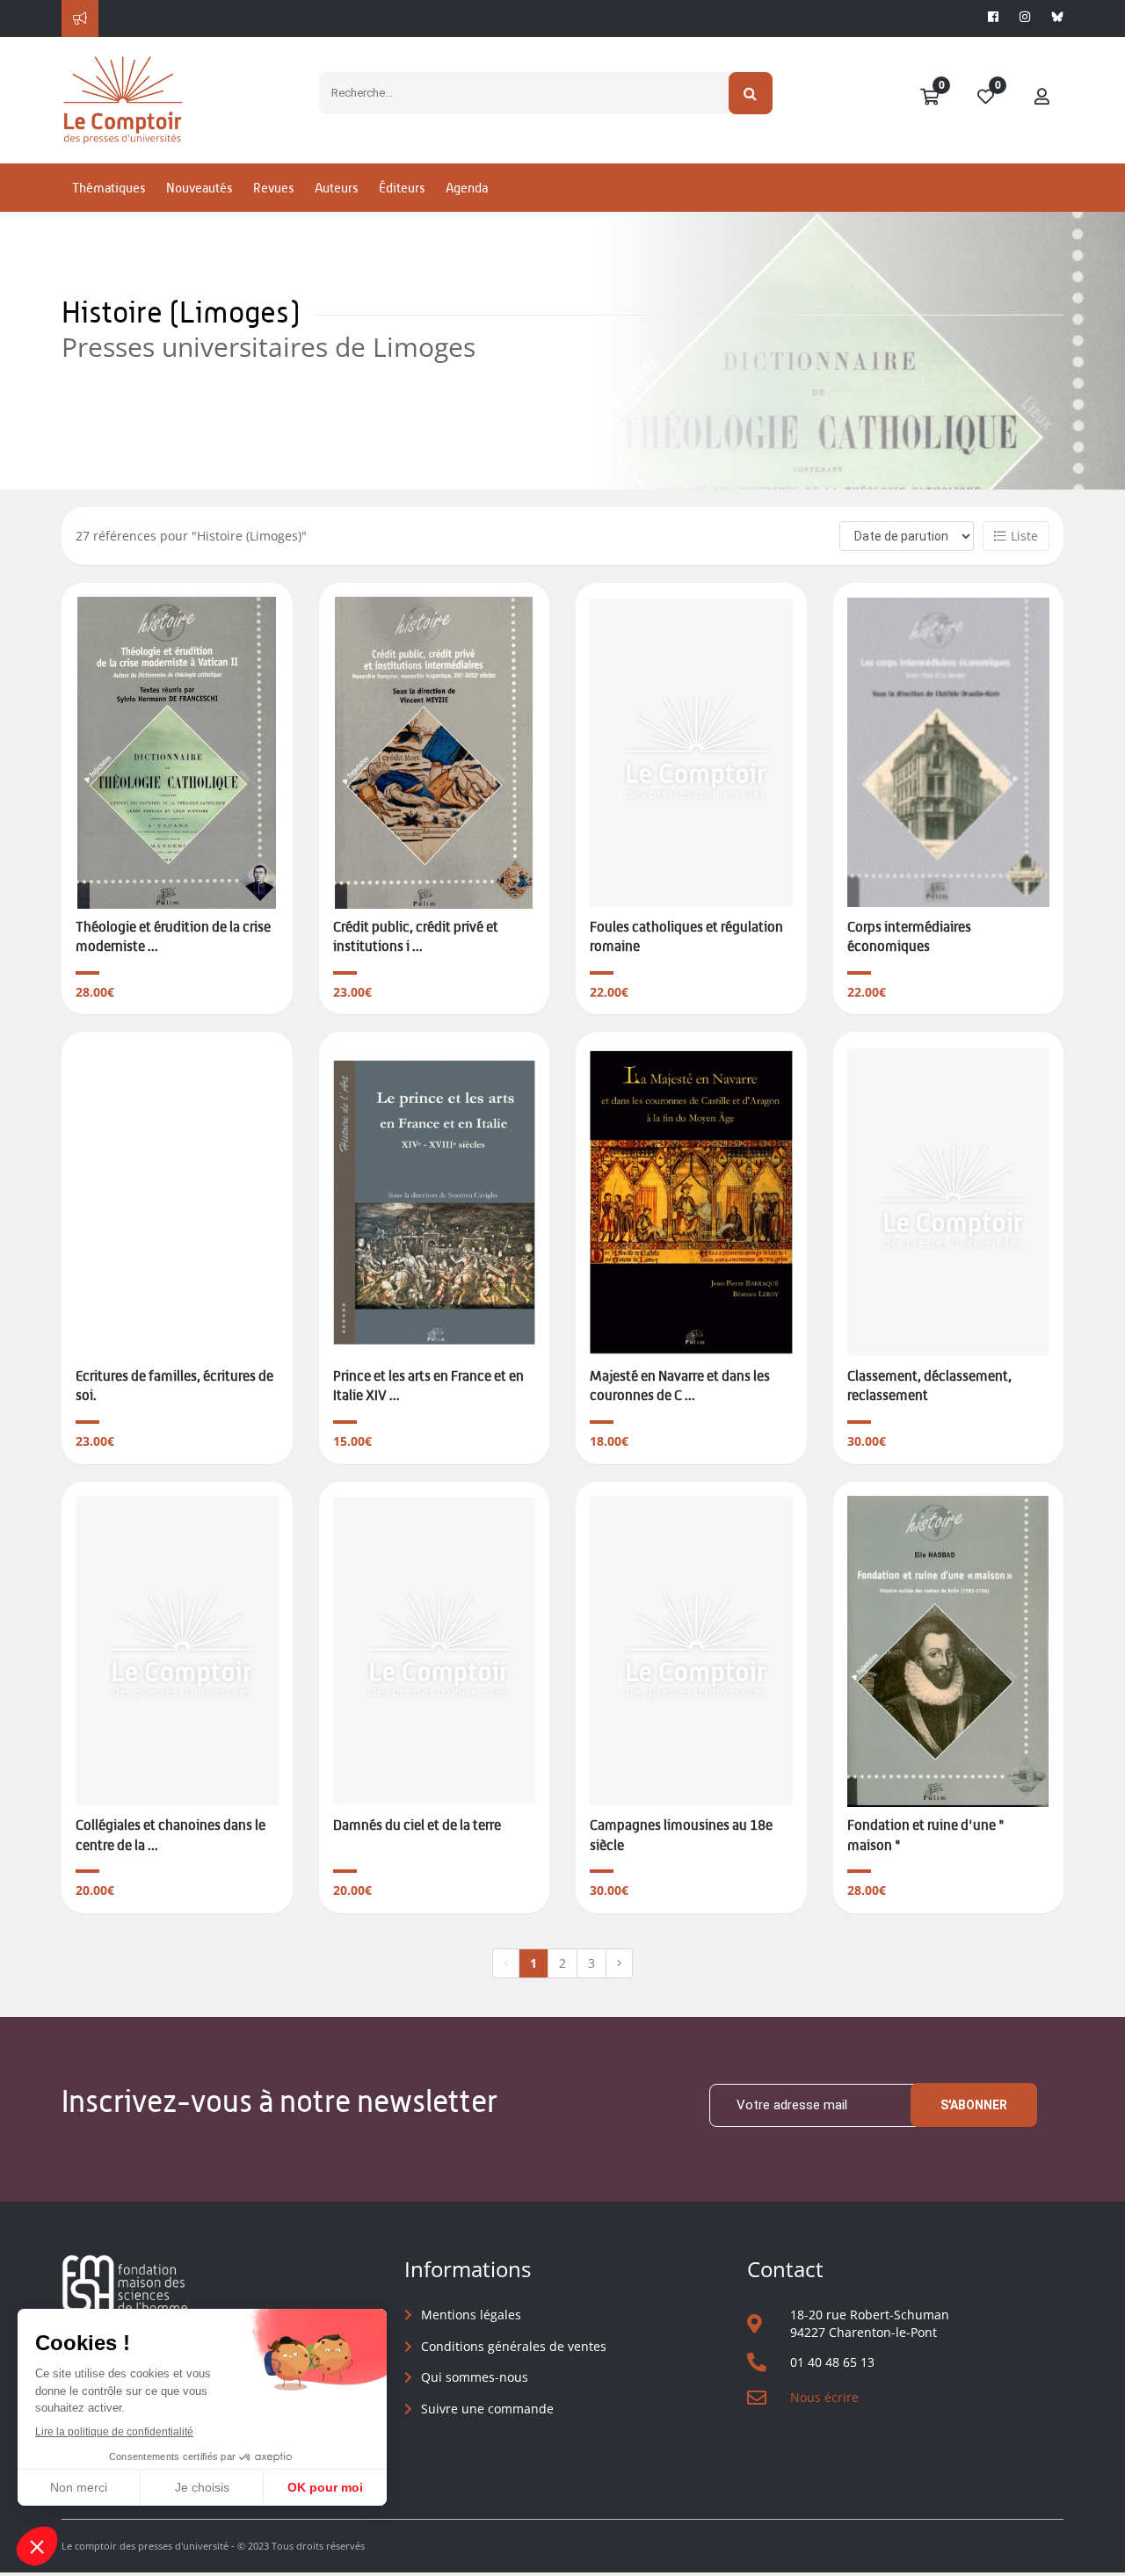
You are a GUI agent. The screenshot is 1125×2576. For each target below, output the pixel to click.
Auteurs (336, 188)
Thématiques (109, 188)
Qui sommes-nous (475, 2377)
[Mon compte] (1042, 98)
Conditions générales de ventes (514, 2346)
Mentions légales (471, 2315)
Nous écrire (824, 2397)
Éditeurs (402, 188)
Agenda (467, 188)
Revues (273, 188)
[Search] (751, 93)
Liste (1024, 536)
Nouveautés (199, 188)
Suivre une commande (487, 2409)
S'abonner (974, 2105)
